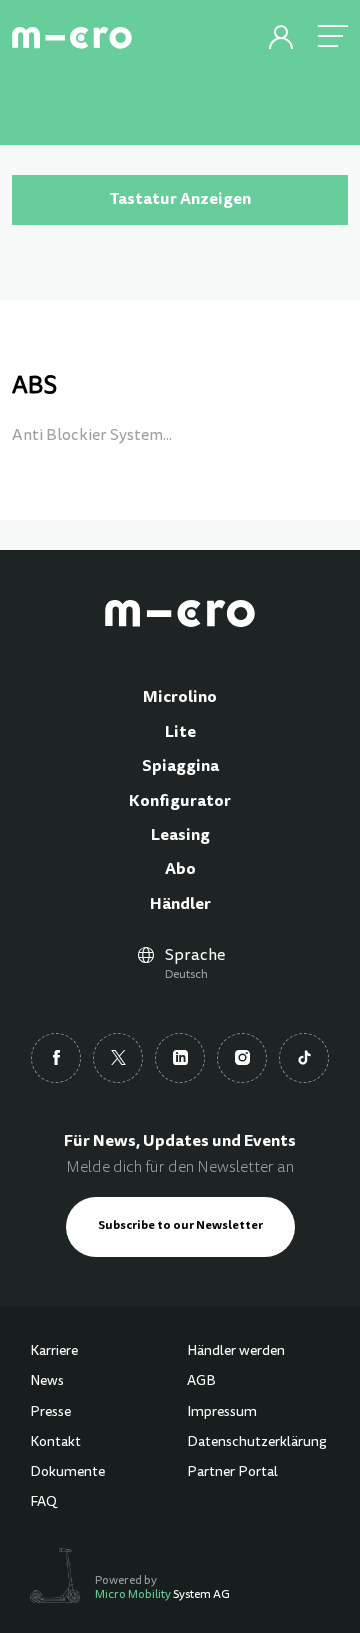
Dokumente (67, 1473)
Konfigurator (180, 802)
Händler (180, 905)
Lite (180, 733)
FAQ (43, 1503)
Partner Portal (232, 1473)
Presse (50, 1413)
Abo (180, 870)
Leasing (180, 836)
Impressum (222, 1413)
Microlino (180, 698)
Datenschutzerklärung (257, 1443)
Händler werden (236, 1352)
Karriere (54, 1352)
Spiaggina (180, 767)
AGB (201, 1382)
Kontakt (55, 1443)
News (47, 1382)
